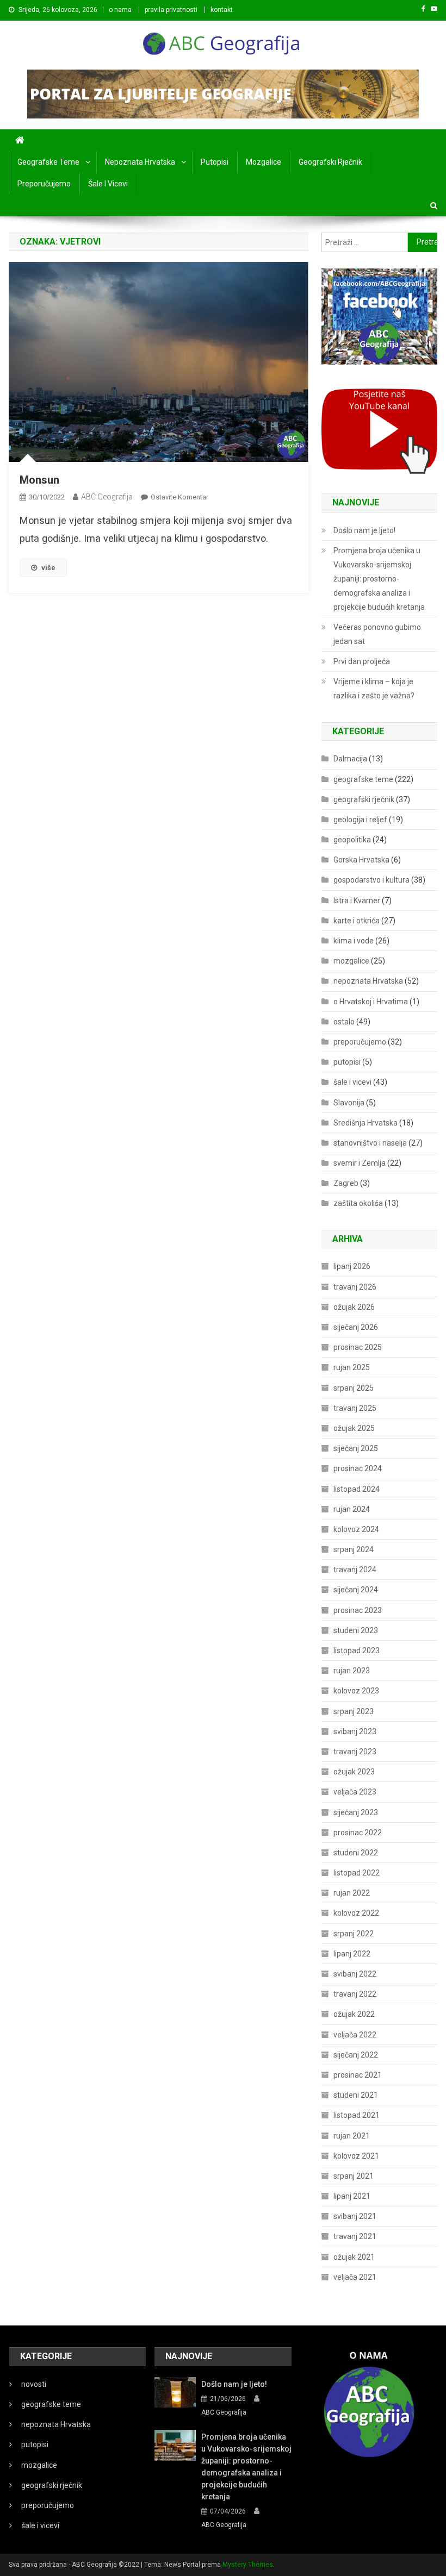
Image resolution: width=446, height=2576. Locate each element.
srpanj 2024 (354, 1549)
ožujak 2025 (354, 1428)
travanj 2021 (355, 2236)
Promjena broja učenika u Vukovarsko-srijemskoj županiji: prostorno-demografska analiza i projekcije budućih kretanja (379, 579)
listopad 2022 (357, 1873)
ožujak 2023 (354, 1772)
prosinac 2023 (358, 1610)
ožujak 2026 (354, 1307)
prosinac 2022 (358, 1833)
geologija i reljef (360, 820)
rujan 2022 (352, 1893)
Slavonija (349, 1103)
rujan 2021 (352, 2136)
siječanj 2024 (356, 1590)
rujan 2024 (352, 1509)
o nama (120, 10)
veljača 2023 (355, 1792)
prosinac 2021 (358, 2075)
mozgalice (264, 162)
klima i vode (354, 941)
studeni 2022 (356, 1853)
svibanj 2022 (355, 1974)
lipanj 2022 (352, 1954)
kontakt (222, 10)
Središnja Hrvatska (366, 1123)
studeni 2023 (356, 1630)
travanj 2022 (355, 1994)
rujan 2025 (352, 1367)
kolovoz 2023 (356, 1691)
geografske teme (48, 162)
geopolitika (352, 840)
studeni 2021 (356, 2095)
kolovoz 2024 (356, 1529)
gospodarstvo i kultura (371, 880)
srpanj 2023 (354, 1711)
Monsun (39, 480)
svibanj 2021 (355, 2216)
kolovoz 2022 (356, 1913)
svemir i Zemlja (360, 1163)
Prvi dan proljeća (362, 661)
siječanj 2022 (356, 2055)
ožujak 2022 (354, 2014)
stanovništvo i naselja (370, 1143)
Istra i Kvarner (357, 901)
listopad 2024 (357, 1489)
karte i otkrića (357, 921)
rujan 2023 (352, 1671)
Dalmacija (350, 759)
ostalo (344, 1022)
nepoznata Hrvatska (140, 162)
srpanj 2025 (354, 1388)
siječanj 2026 (356, 1327)
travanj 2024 (355, 1570)
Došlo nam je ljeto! (364, 530)
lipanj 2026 (352, 1266)
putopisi (215, 162)
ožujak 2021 (354, 2257)
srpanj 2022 (354, 1934)
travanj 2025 (355, 1408)
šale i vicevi (108, 184)
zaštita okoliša (358, 1203)
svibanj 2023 (355, 1731)
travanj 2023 (355, 1752)
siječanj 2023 (356, 1812)
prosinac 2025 (358, 1347)
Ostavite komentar (179, 497)
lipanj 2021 (352, 2196)
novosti (34, 2384)
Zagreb (346, 1183)
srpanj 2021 (354, 2176)
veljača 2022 (355, 2035)
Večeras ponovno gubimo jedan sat (377, 634)
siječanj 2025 (356, 1448)
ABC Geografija (107, 497)
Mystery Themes (248, 2565)
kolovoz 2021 (356, 2156)
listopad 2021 (357, 2115)
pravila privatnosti (171, 10)
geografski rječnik (330, 162)
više (48, 568)
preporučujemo (44, 184)
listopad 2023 (357, 1650)
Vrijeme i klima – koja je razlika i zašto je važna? (374, 689)
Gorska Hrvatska (361, 860)
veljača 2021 (355, 2277)
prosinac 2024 (358, 1468)
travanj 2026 (355, 1287)
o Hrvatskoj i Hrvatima (371, 1002)
